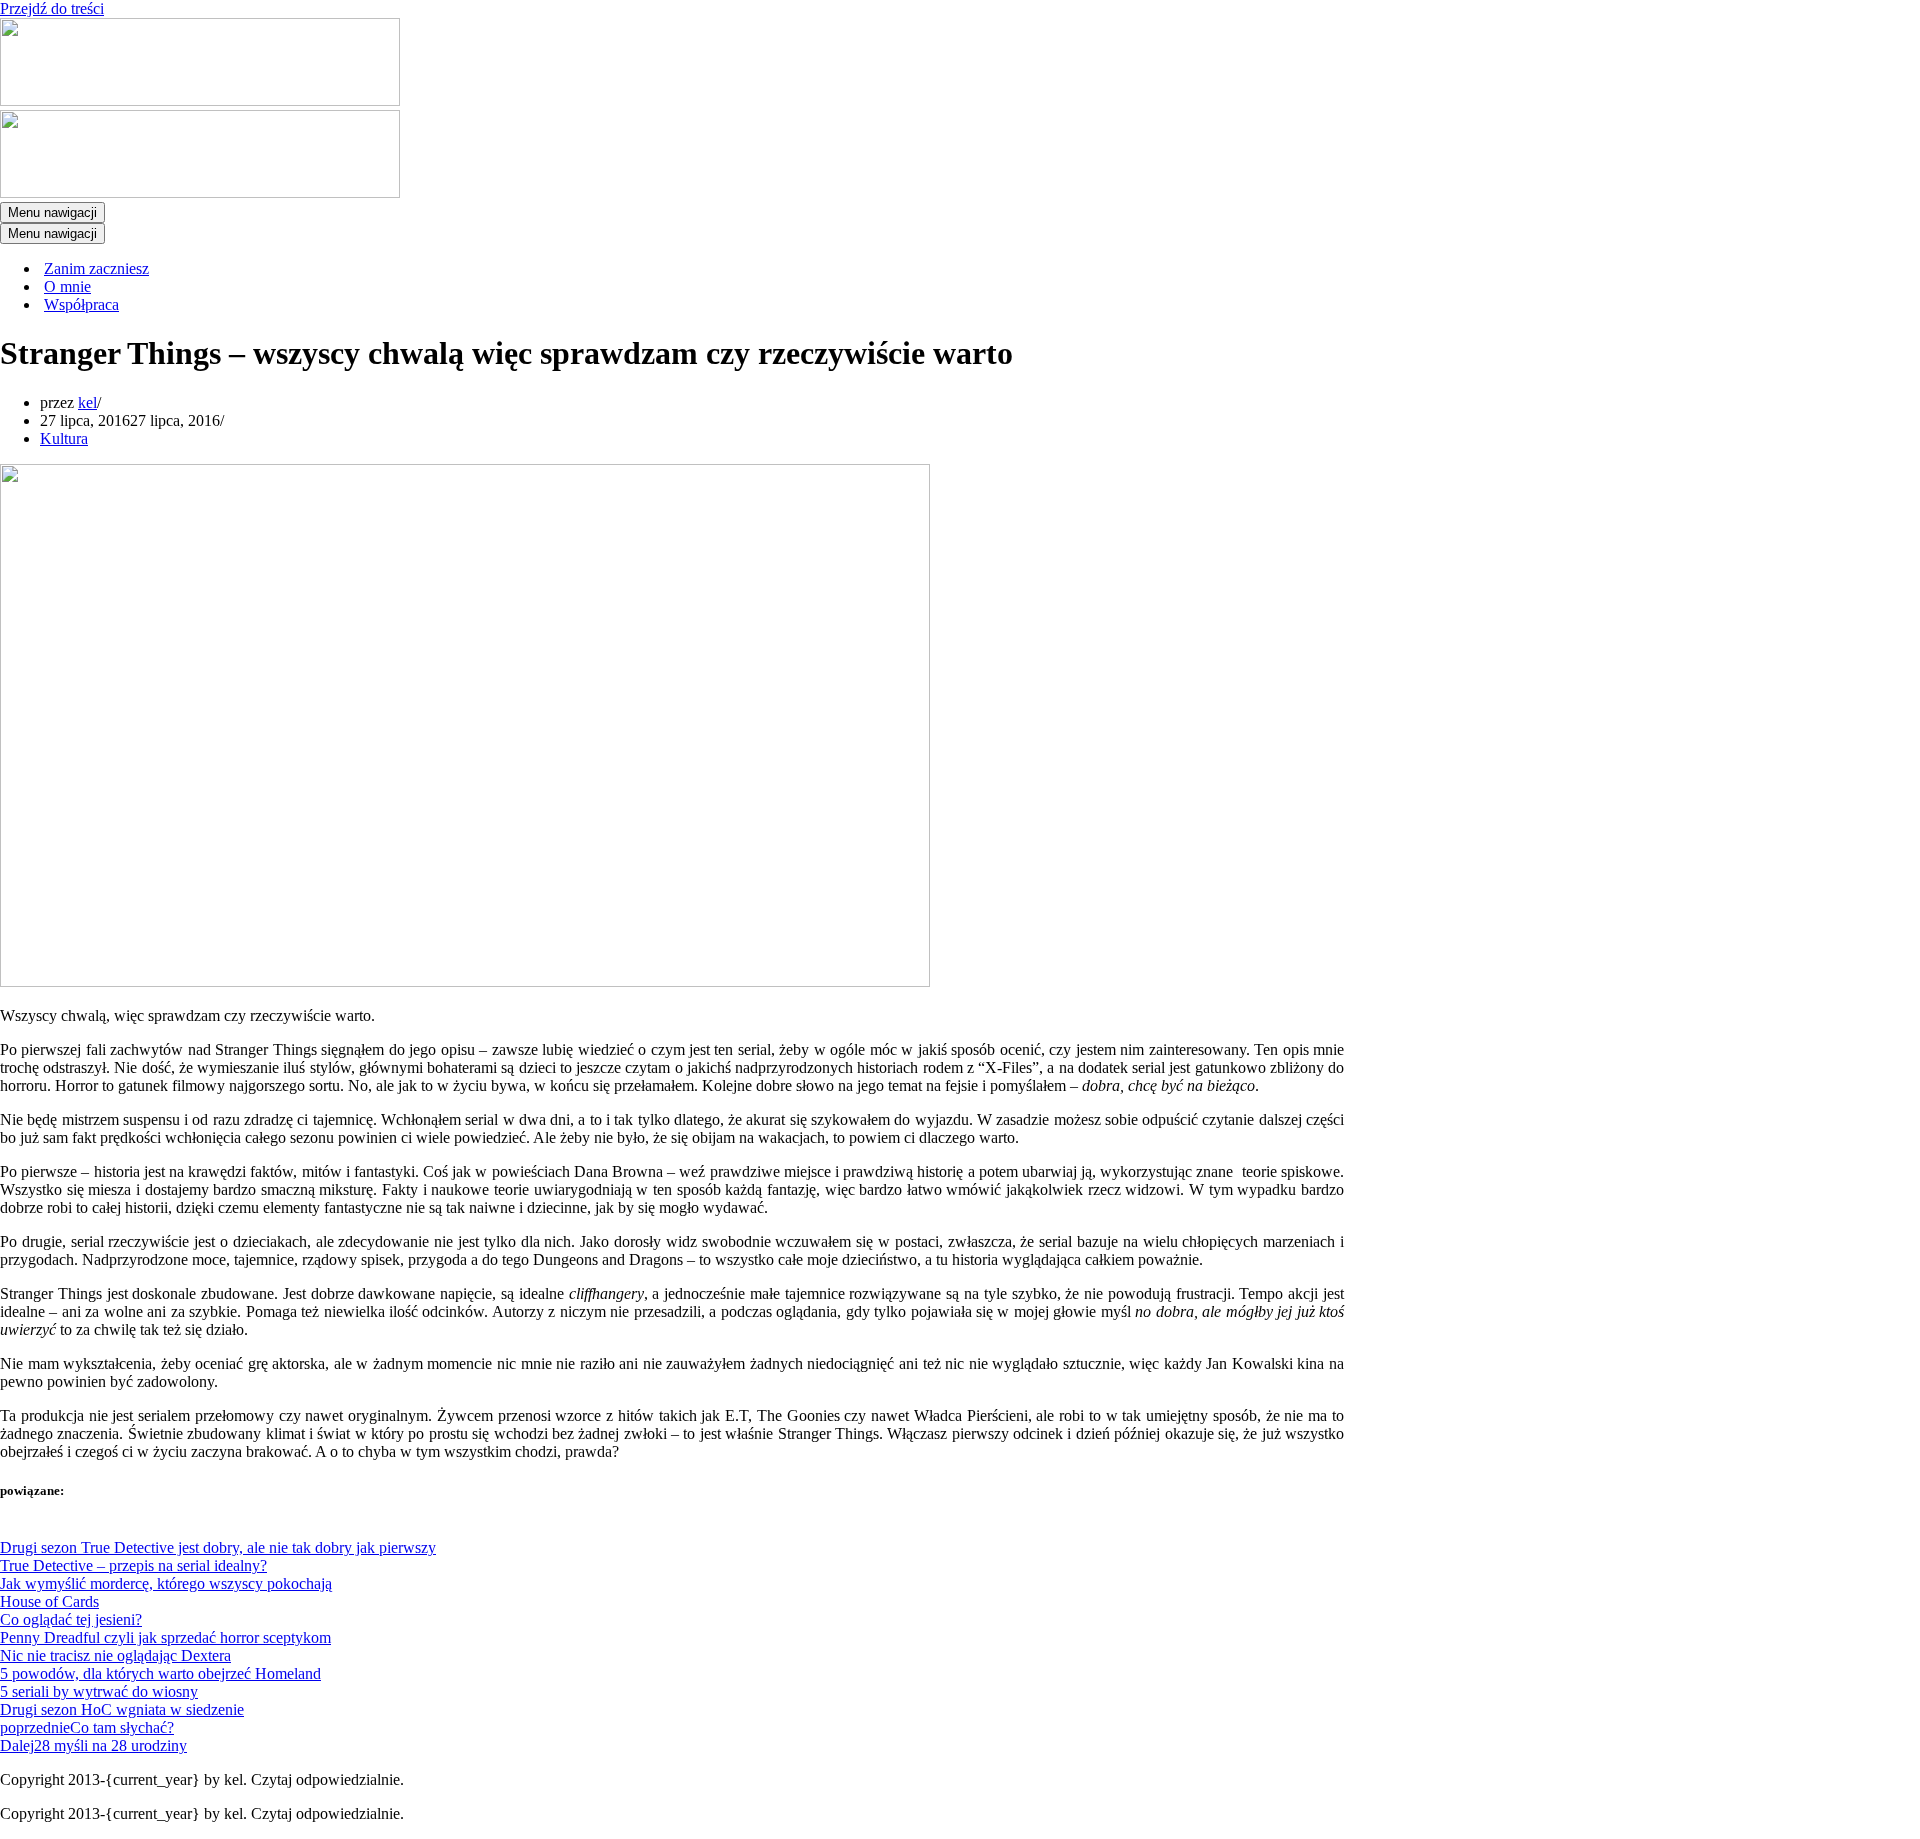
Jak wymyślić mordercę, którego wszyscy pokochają (166, 1583)
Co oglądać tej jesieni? (71, 1619)
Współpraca (81, 304)
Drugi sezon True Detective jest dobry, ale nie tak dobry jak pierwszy (218, 1547)
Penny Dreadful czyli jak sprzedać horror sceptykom (165, 1637)
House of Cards (49, 1601)
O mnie (67, 286)
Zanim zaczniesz (96, 268)
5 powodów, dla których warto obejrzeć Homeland (160, 1673)
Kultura (64, 438)
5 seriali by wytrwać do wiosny (99, 1691)
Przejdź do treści (52, 8)
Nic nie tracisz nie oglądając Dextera (115, 1655)
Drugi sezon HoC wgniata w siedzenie (122, 1709)
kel (87, 402)
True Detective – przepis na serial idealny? (133, 1565)
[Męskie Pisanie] (200, 100)
